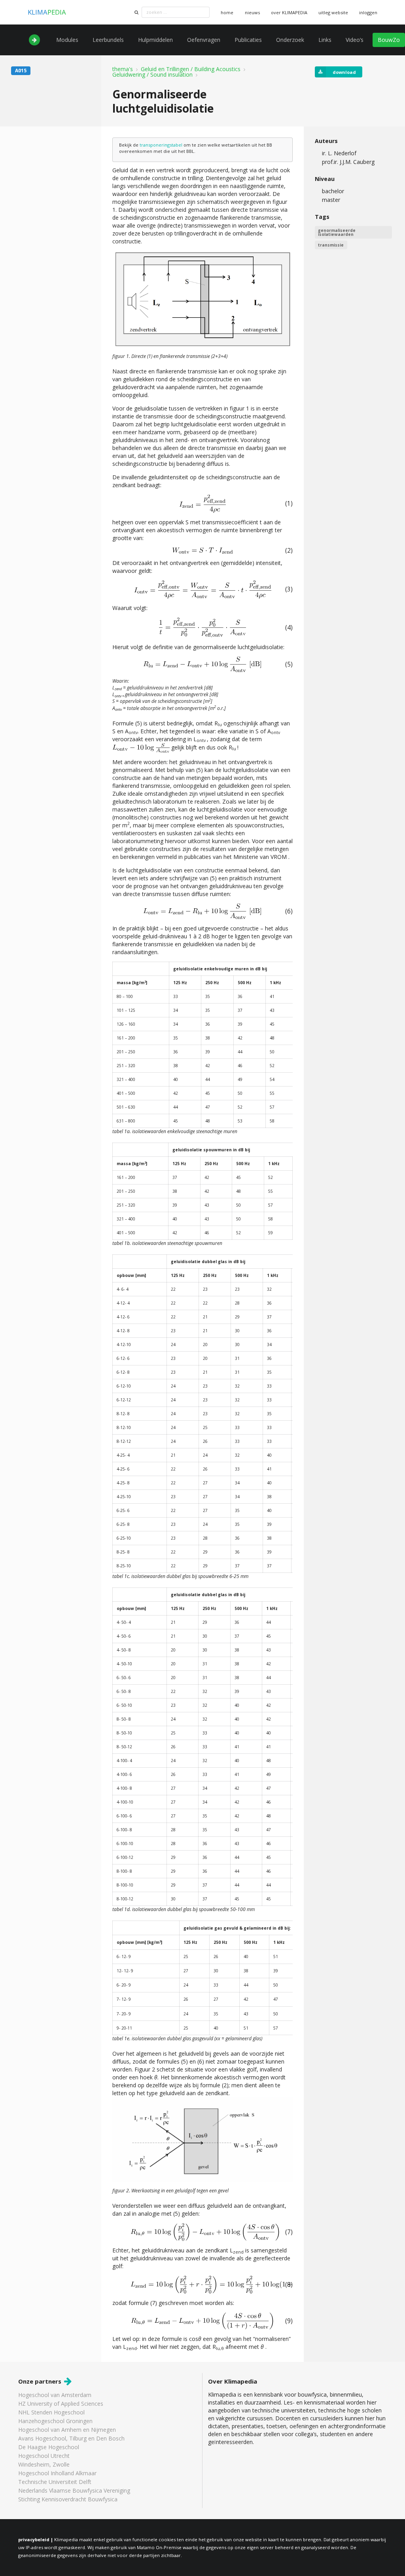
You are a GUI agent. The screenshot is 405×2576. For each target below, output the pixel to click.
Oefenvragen (204, 40)
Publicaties (248, 40)
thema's (123, 69)
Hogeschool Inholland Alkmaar (57, 2473)
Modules (67, 40)
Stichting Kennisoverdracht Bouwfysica (68, 2499)
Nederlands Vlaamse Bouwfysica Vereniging (74, 2490)
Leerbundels (108, 40)
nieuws (252, 12)
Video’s (355, 40)
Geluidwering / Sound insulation (152, 75)
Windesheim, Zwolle (44, 2464)
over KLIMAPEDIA (289, 12)
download (344, 72)
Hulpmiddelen (155, 40)
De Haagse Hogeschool (49, 2447)
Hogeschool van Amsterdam (55, 2395)
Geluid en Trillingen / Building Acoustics (191, 69)
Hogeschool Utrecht (44, 2456)
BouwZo (389, 40)
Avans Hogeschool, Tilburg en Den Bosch (71, 2438)
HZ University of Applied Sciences (61, 2404)
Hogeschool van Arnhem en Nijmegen (67, 2430)
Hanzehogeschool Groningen (55, 2421)
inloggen (368, 12)
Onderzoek (290, 40)
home (227, 12)
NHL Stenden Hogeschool (51, 2412)
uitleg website (333, 12)
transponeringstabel (161, 145)
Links (325, 40)
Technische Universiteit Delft (55, 2482)
